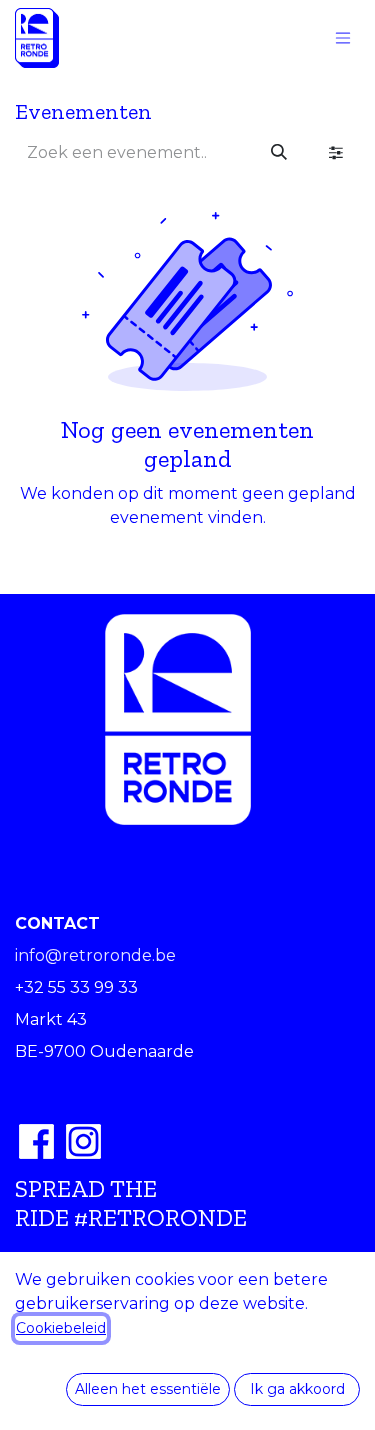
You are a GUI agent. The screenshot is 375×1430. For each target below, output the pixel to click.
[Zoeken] (279, 153)
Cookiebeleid (61, 1328)
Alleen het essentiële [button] (148, 1389)
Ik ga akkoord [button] (297, 1389)
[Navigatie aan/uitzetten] (343, 38)
